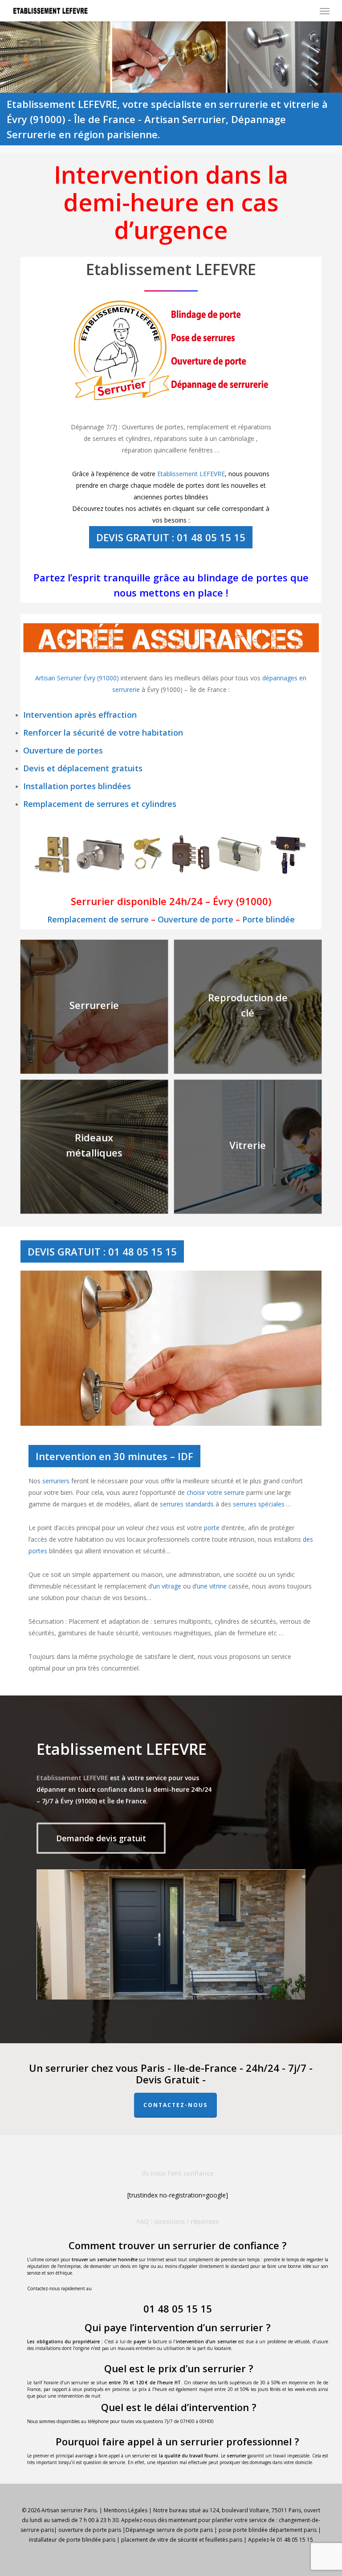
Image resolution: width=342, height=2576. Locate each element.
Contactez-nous (175, 2105)
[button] (325, 11)
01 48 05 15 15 (178, 2309)
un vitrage (167, 1586)
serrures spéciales (259, 1504)
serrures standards (187, 1504)
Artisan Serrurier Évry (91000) (78, 678)
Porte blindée (269, 919)
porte (212, 1528)
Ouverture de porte (195, 919)
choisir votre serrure (216, 1492)
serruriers (56, 1481)
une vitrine (212, 1586)
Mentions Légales (126, 2510)
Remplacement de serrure (98, 919)
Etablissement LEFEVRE (191, 474)
